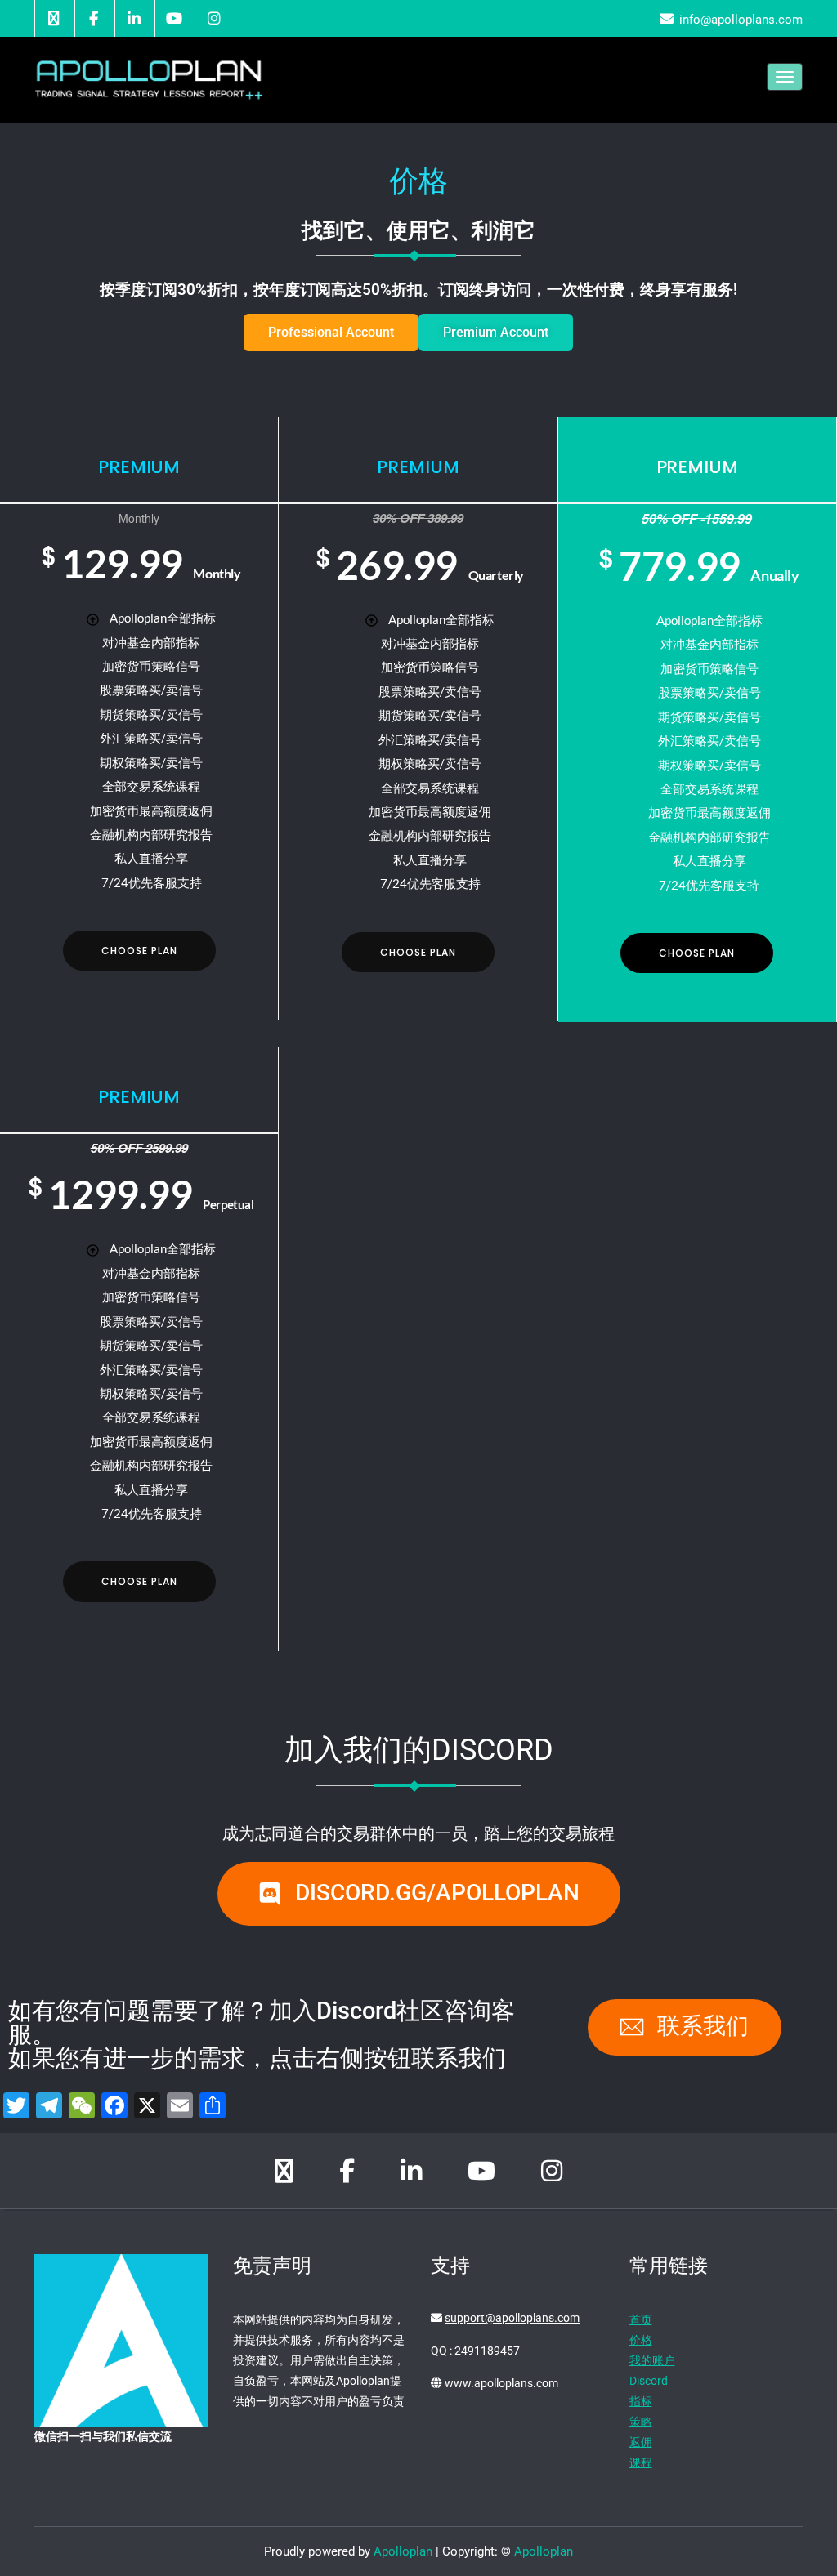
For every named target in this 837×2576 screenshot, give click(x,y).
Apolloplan (403, 2551)
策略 (641, 2422)
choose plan (139, 951)
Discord (649, 2381)
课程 (641, 2462)
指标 (641, 2401)
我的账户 (652, 2360)
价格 (641, 2340)
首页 (641, 2319)
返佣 (641, 2442)
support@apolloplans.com (512, 2318)
